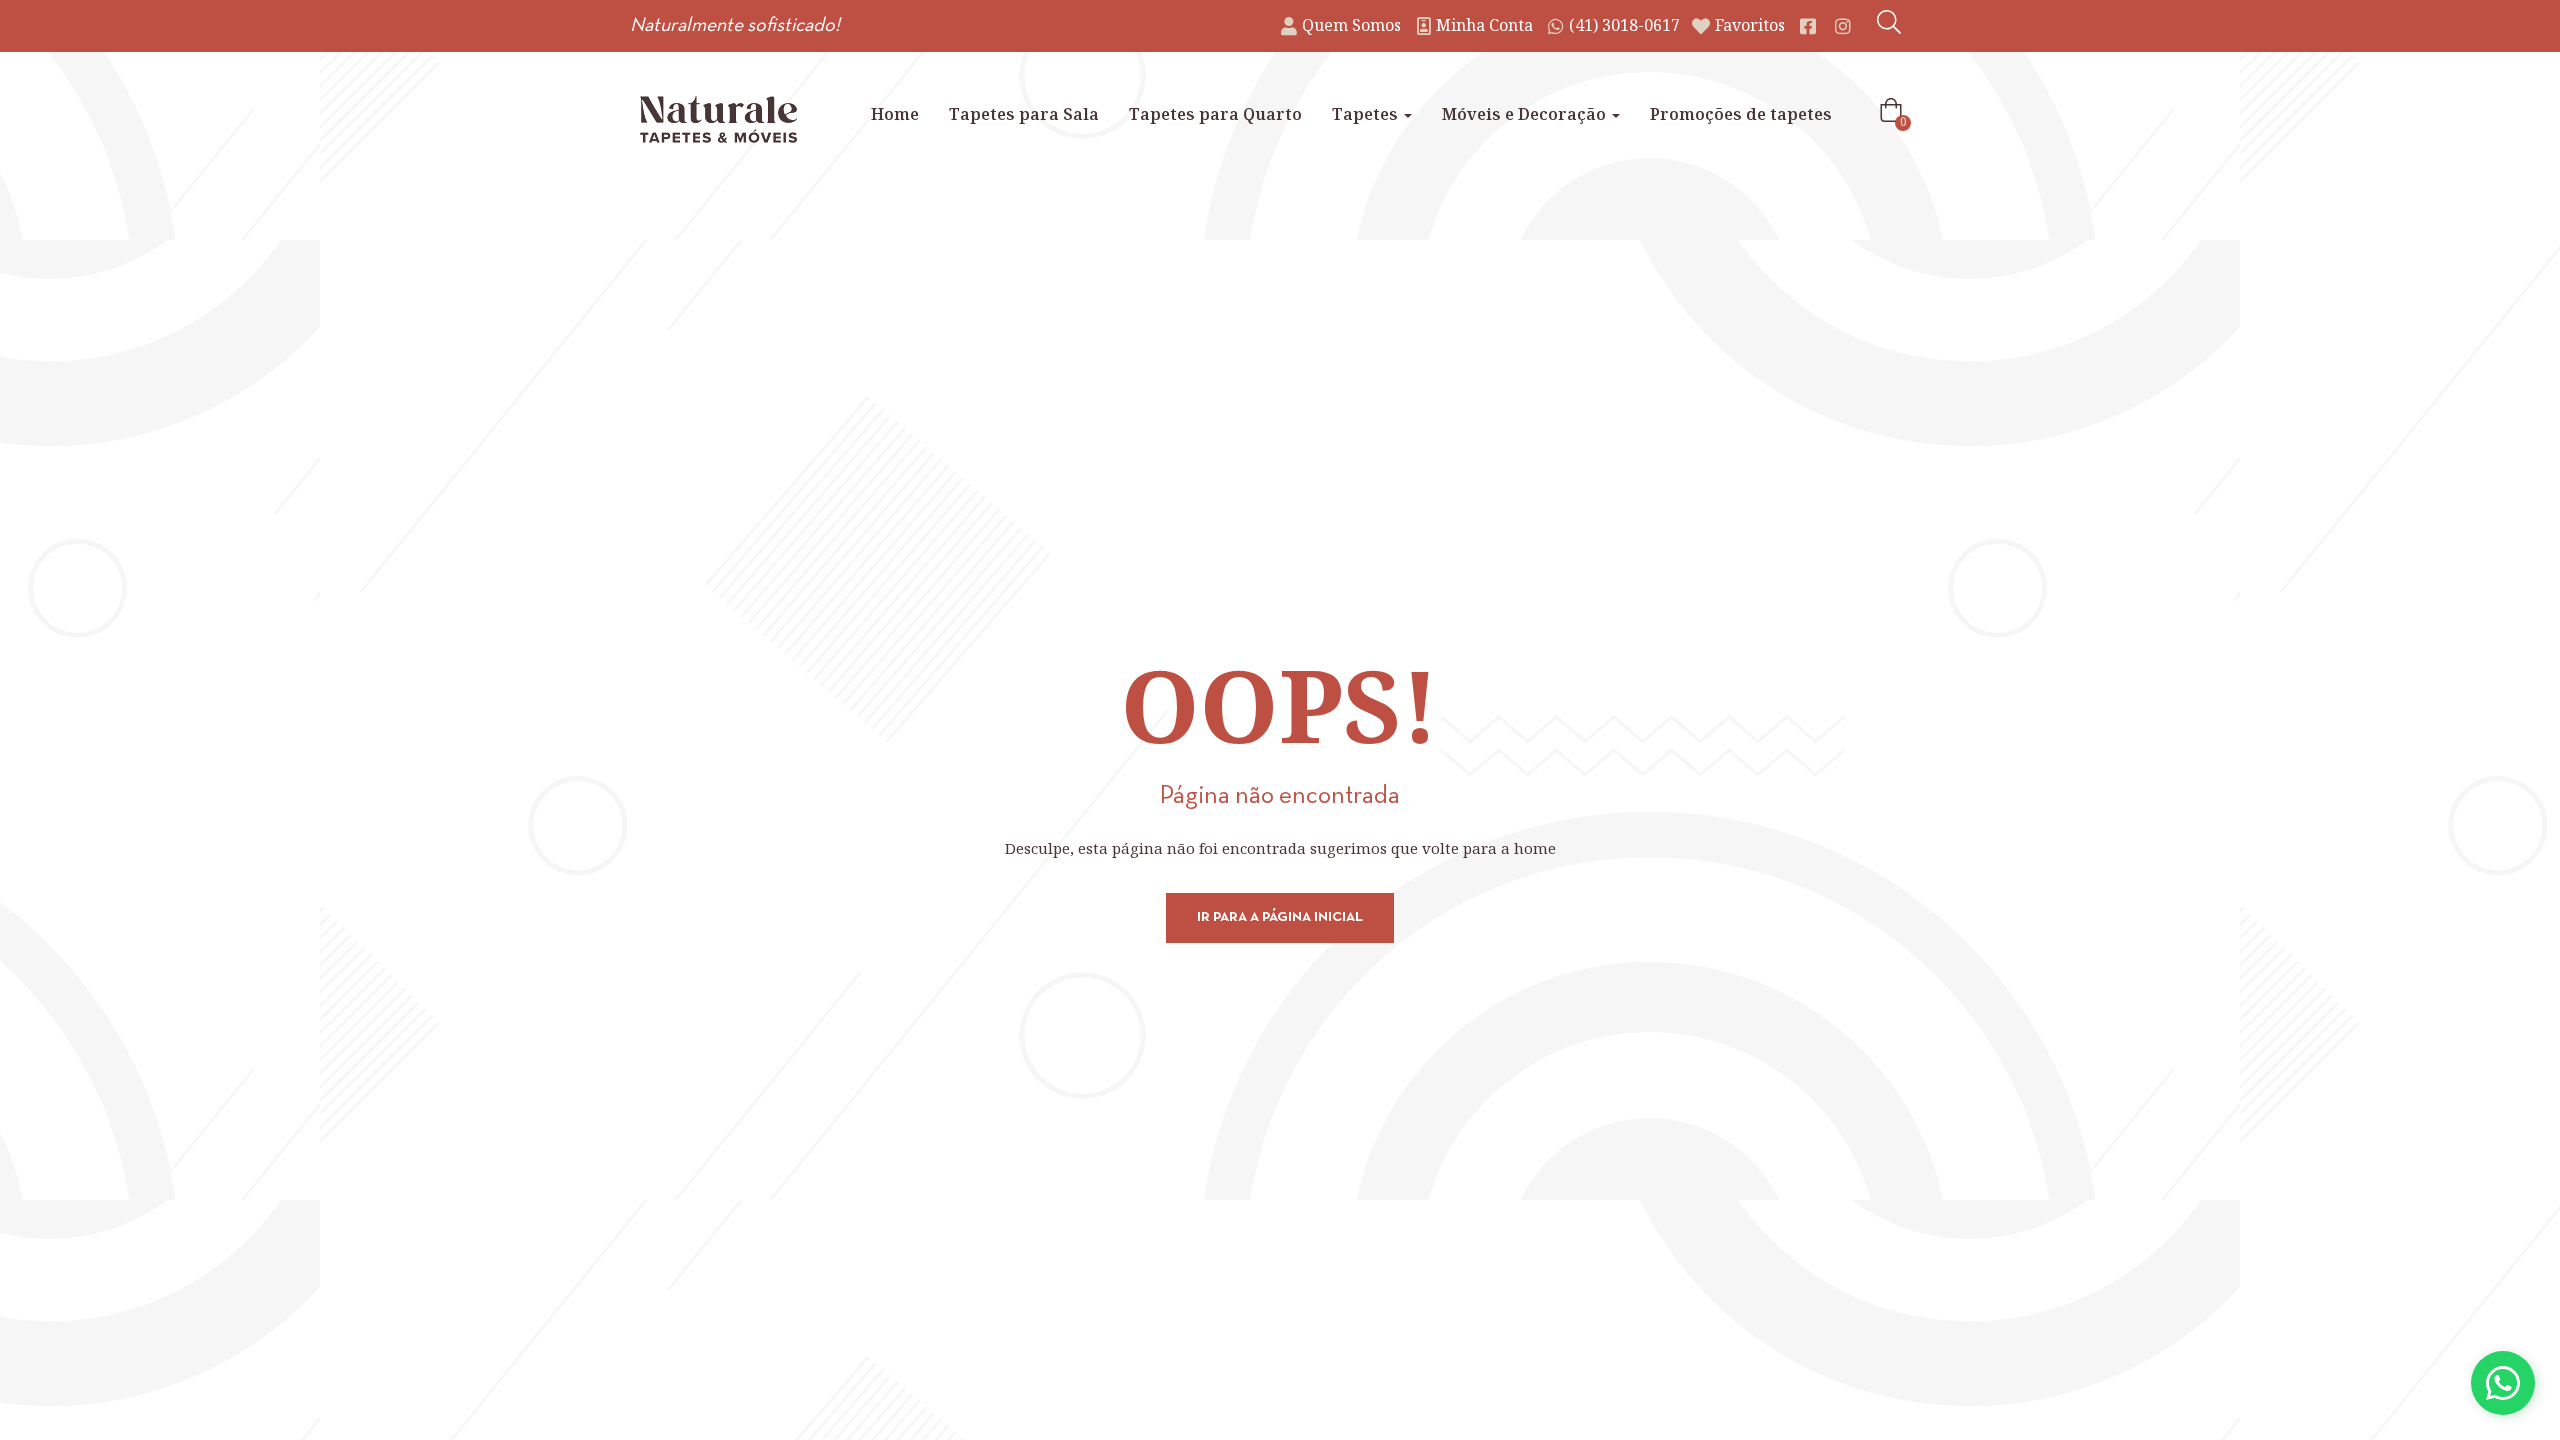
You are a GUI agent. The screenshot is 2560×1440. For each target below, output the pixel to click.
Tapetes (1367, 114)
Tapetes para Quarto (1215, 114)
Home (895, 114)
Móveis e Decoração (1526, 114)
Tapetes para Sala (1024, 114)
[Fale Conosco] (2503, 1383)
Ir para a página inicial (1280, 917)
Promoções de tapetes (1741, 114)
